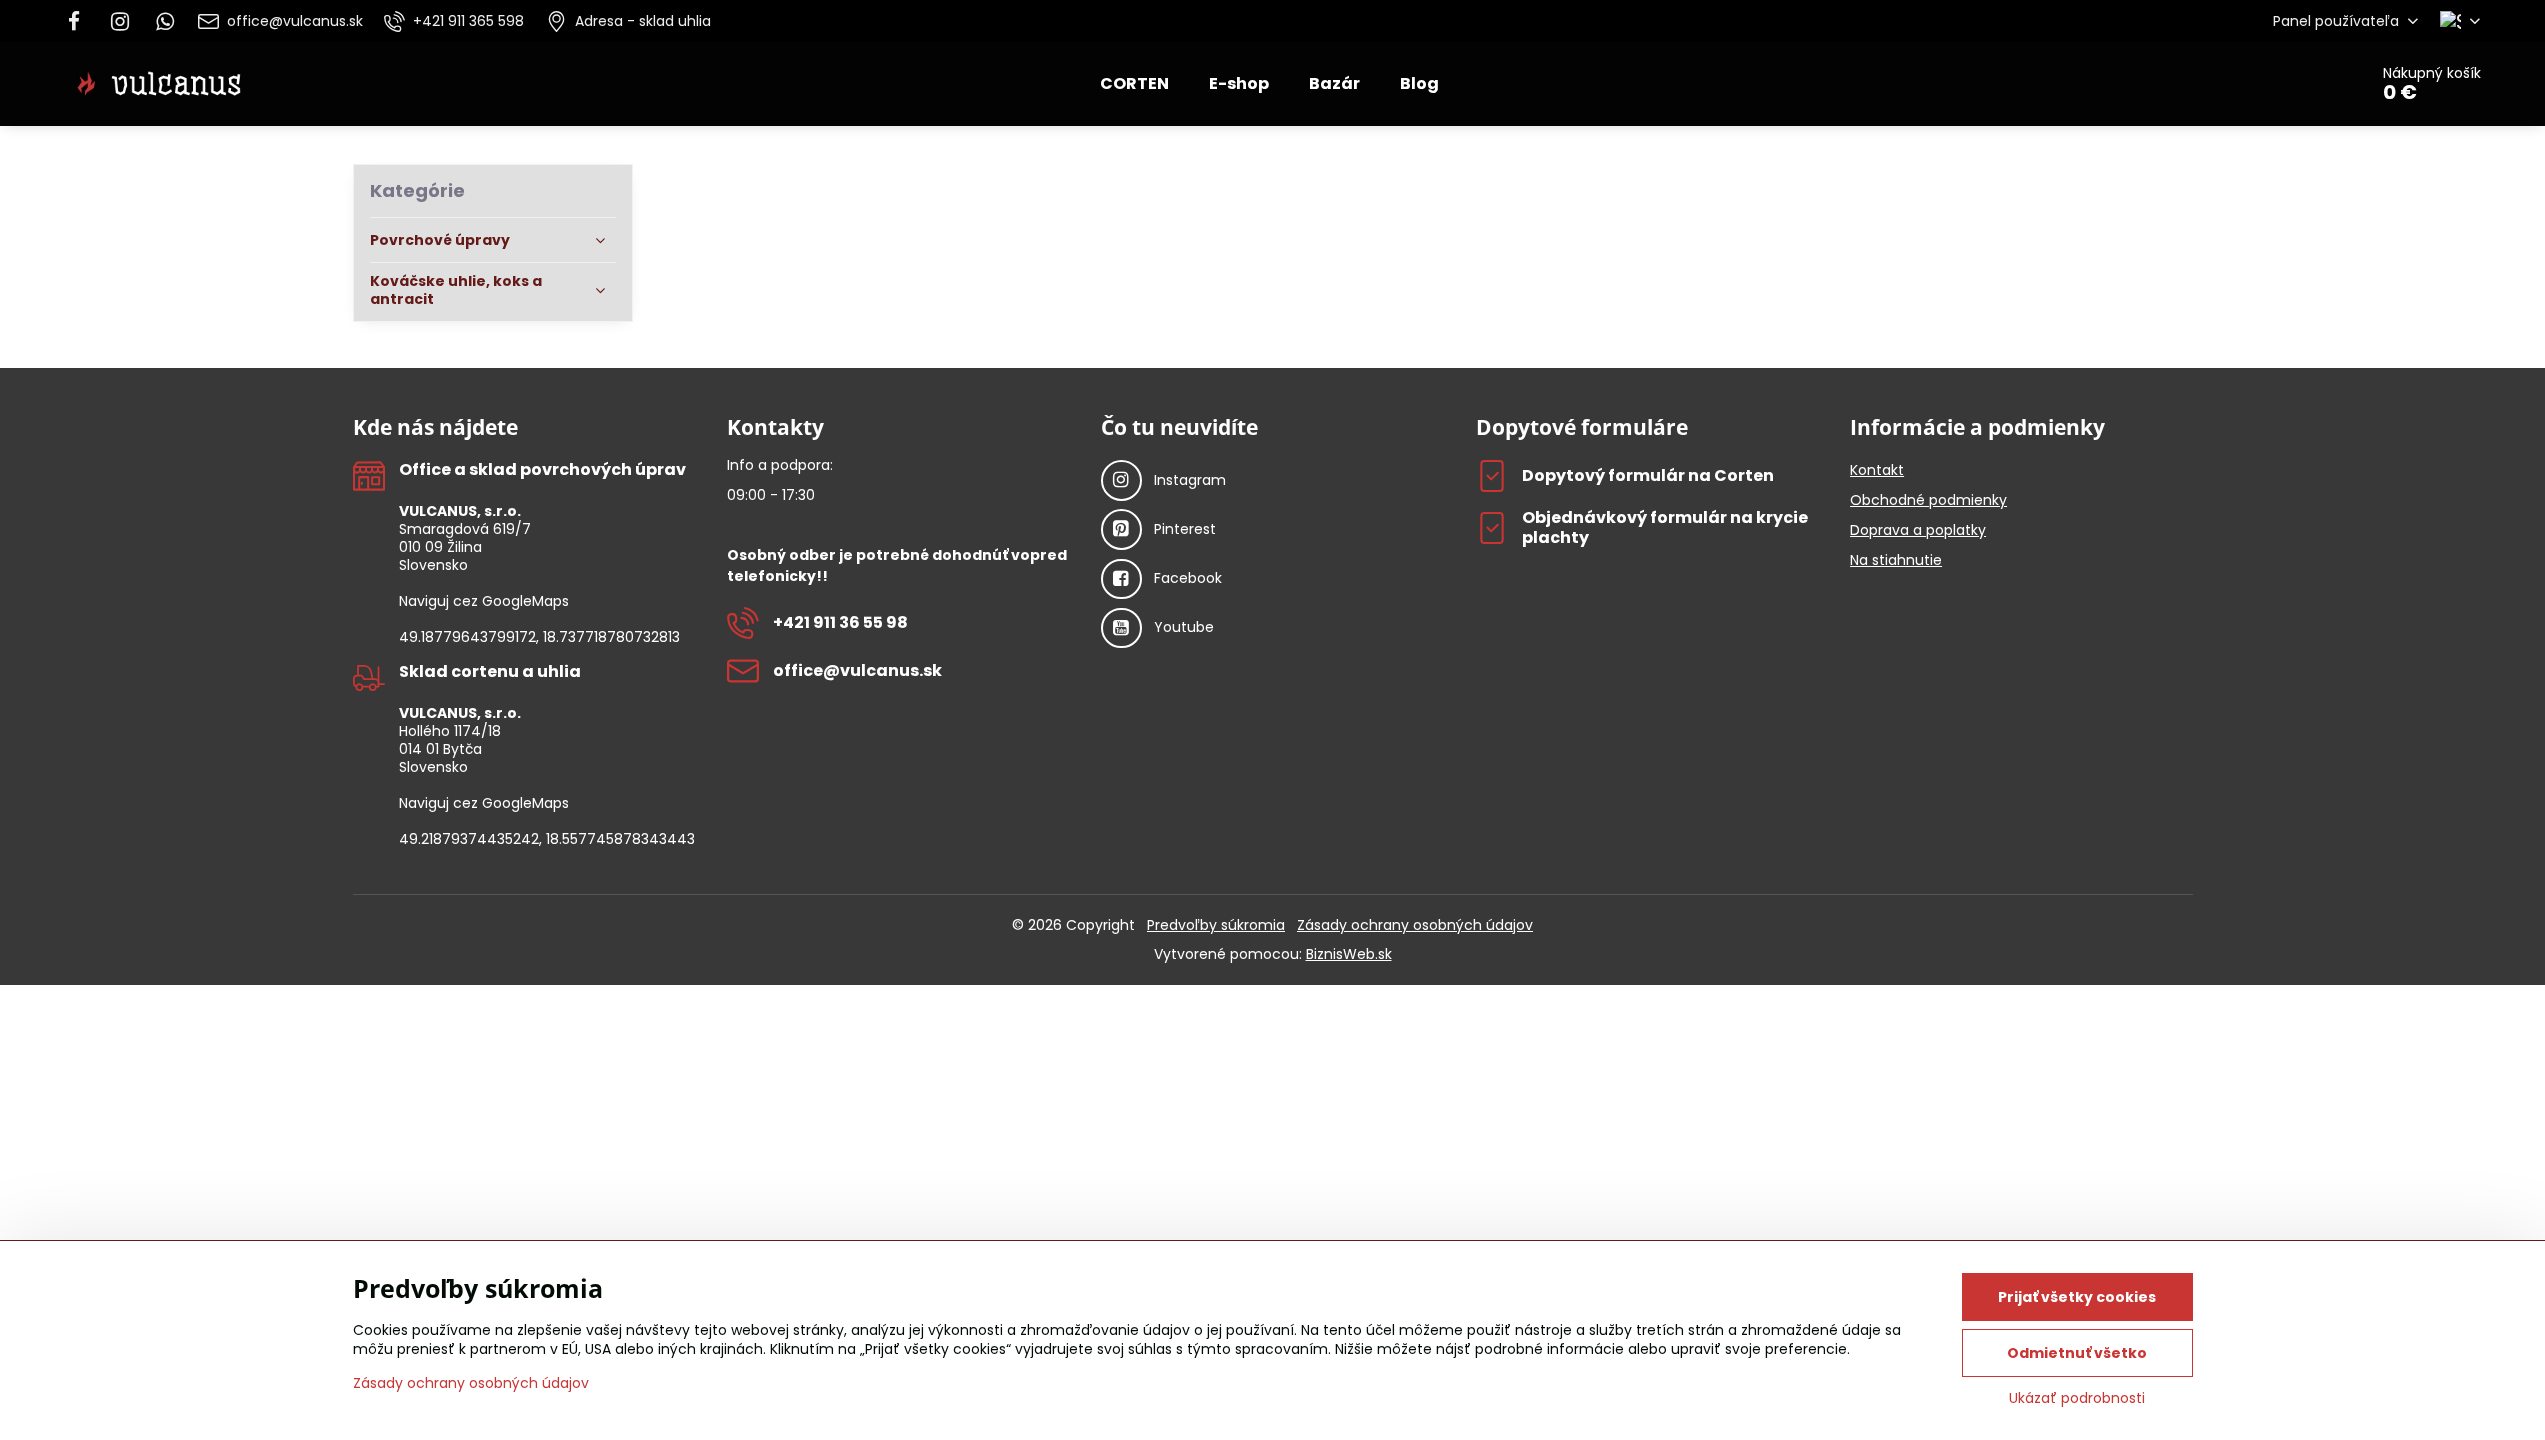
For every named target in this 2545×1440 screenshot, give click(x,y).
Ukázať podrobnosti (2077, 1398)
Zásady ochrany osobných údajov (1415, 925)
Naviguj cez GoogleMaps (484, 601)
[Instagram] (120, 21)
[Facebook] (80, 21)
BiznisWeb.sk (1349, 954)
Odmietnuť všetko (2077, 1353)
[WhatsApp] (165, 21)
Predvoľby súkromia (1216, 925)
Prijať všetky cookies (2077, 1297)
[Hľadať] (2296, 84)
